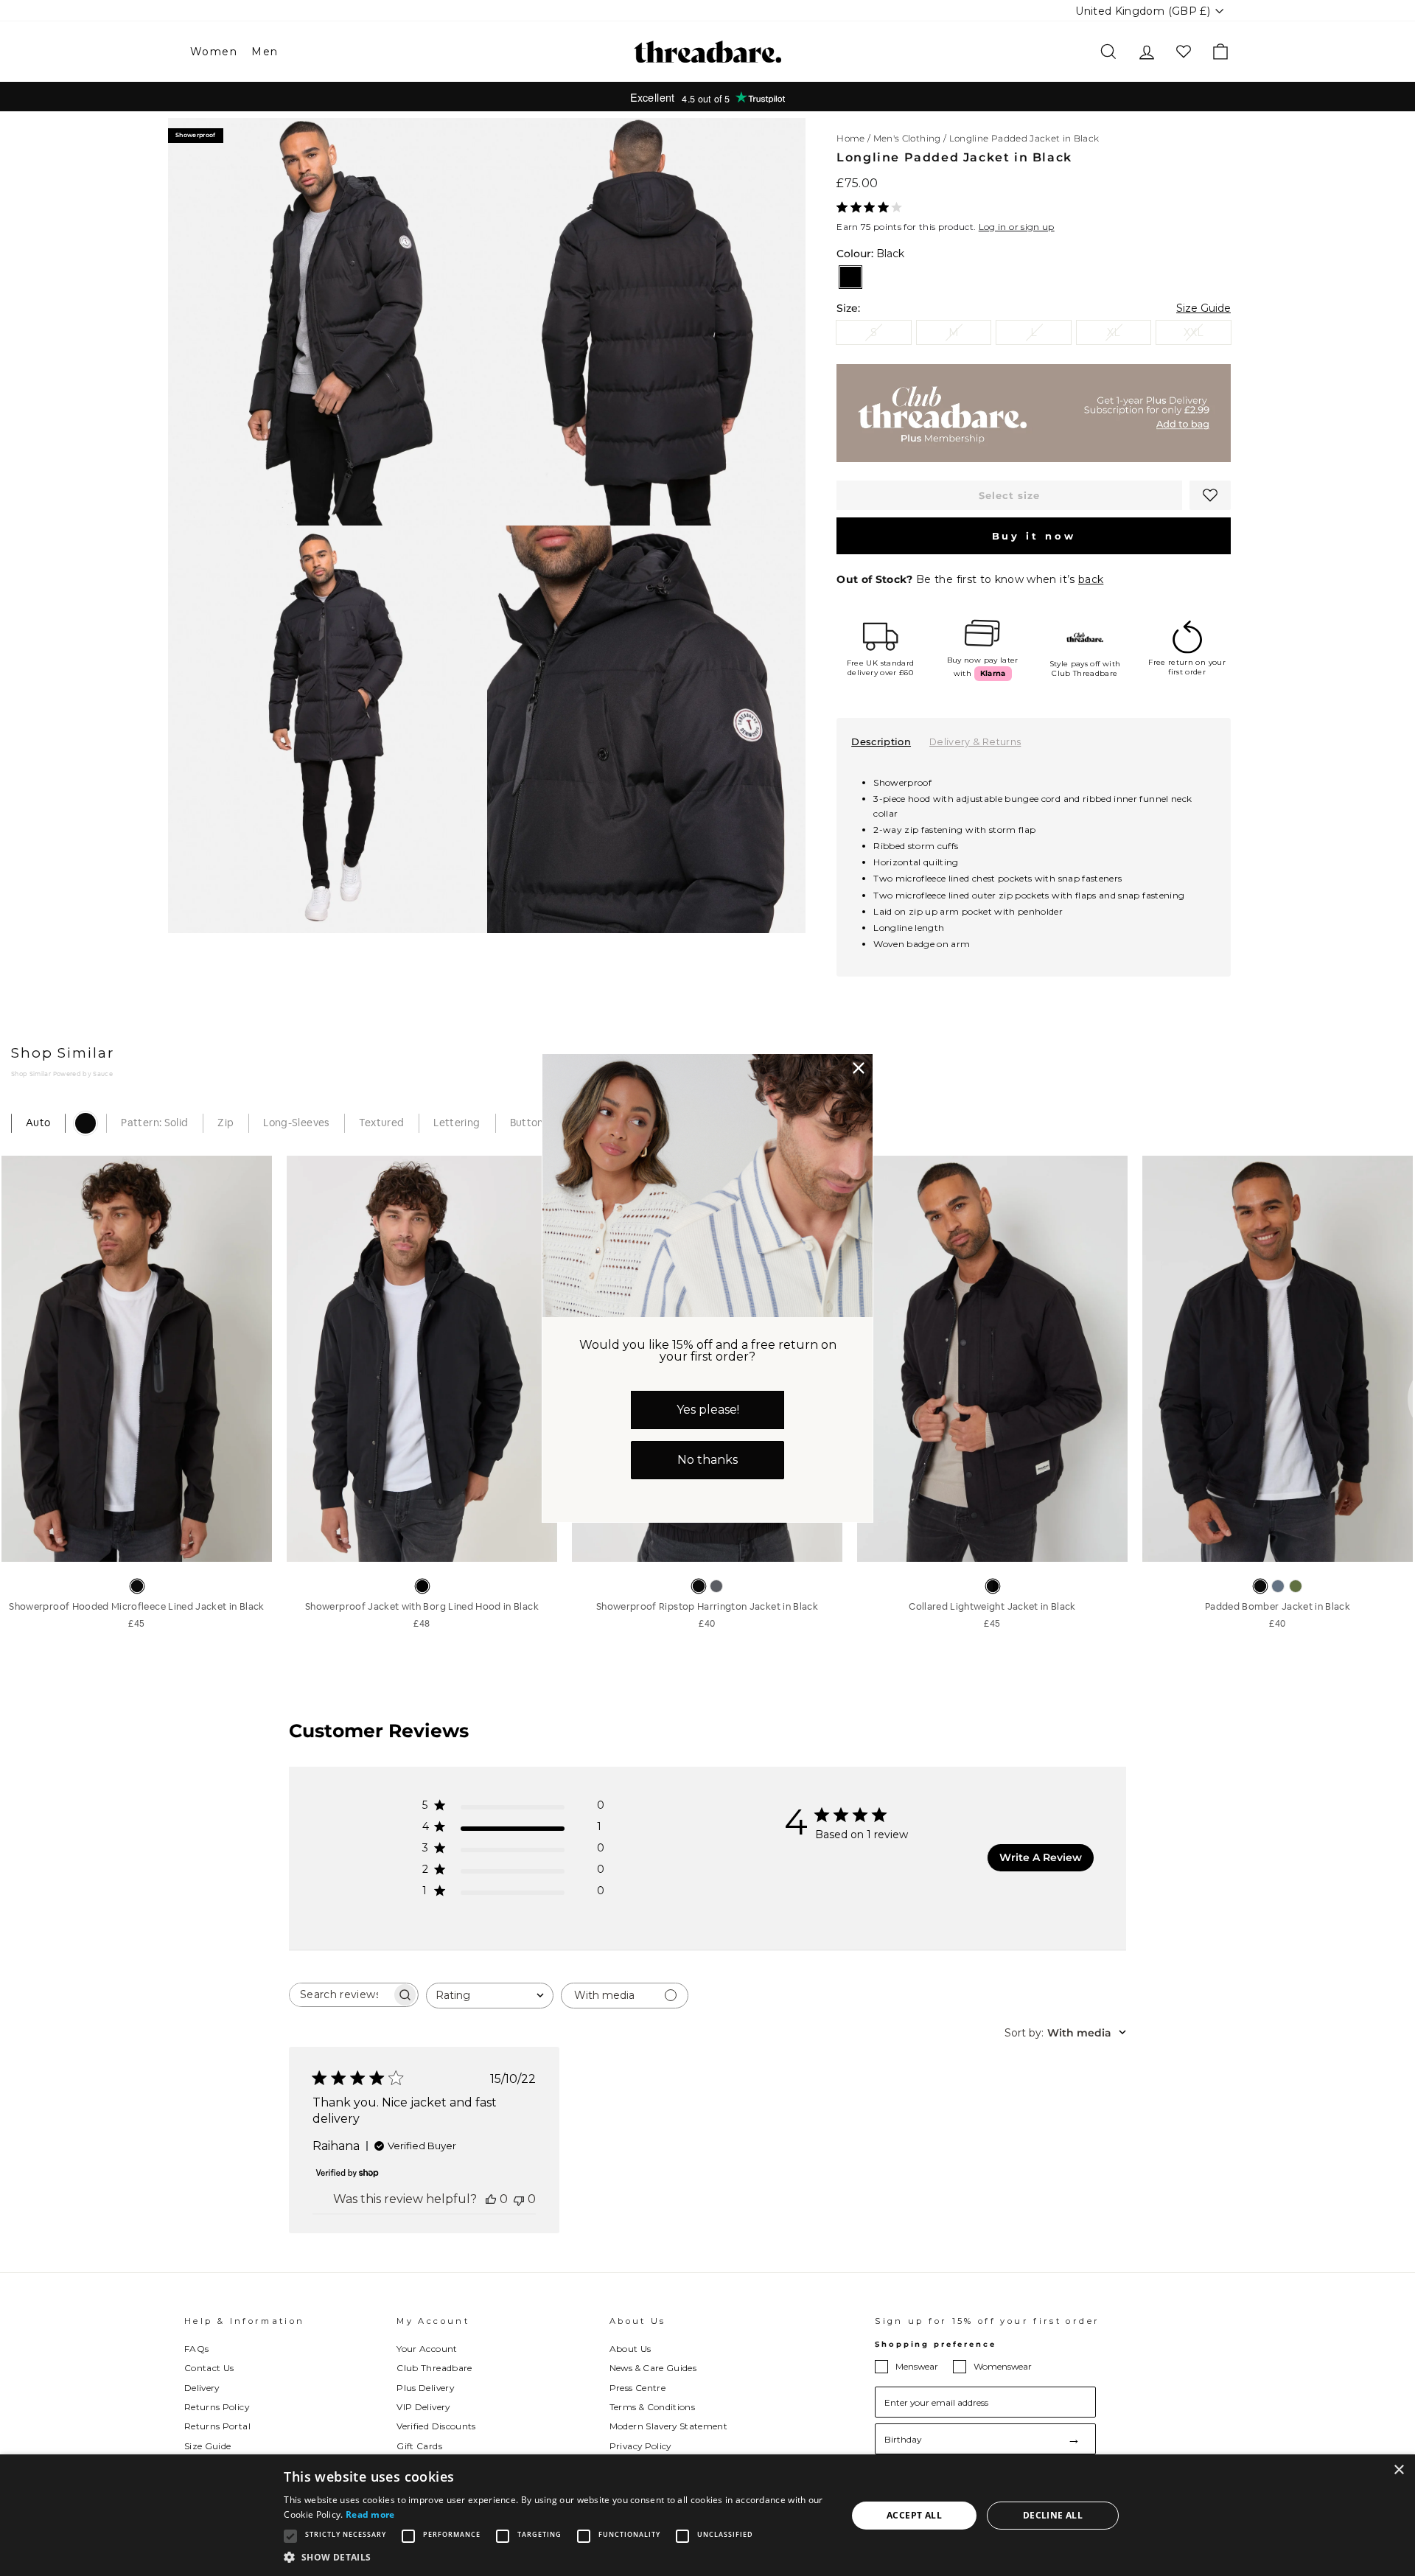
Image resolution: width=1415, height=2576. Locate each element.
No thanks (707, 1460)
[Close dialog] (859, 1068)
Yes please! (708, 1410)
